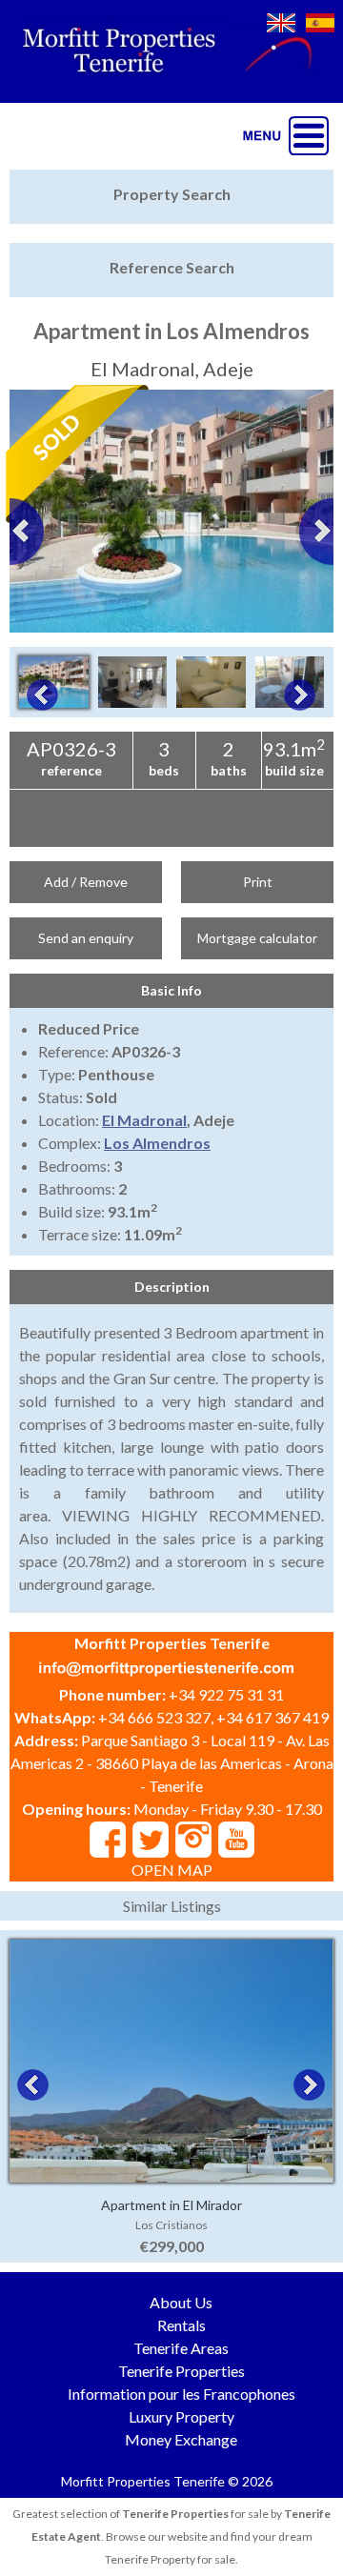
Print (258, 882)
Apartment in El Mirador (171, 2205)
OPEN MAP (172, 1870)
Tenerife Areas (181, 2348)
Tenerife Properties (182, 2371)
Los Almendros (157, 1143)
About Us (181, 2302)
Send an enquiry (86, 938)
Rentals (182, 2325)
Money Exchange (181, 2439)
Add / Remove (86, 882)
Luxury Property (182, 2416)
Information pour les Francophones (182, 2394)
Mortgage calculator (257, 938)
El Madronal (144, 1120)
